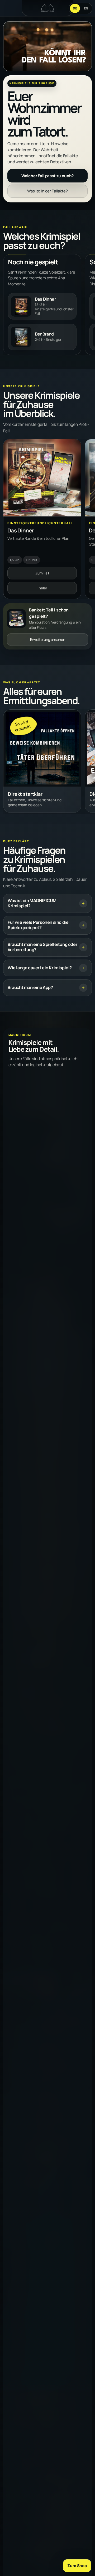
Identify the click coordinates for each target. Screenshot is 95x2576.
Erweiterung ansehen (48, 640)
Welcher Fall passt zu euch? (48, 176)
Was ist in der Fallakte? (47, 191)
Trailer (42, 588)
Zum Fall (42, 573)
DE (75, 8)
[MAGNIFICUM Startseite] (47, 8)
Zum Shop (77, 2566)
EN (86, 8)
